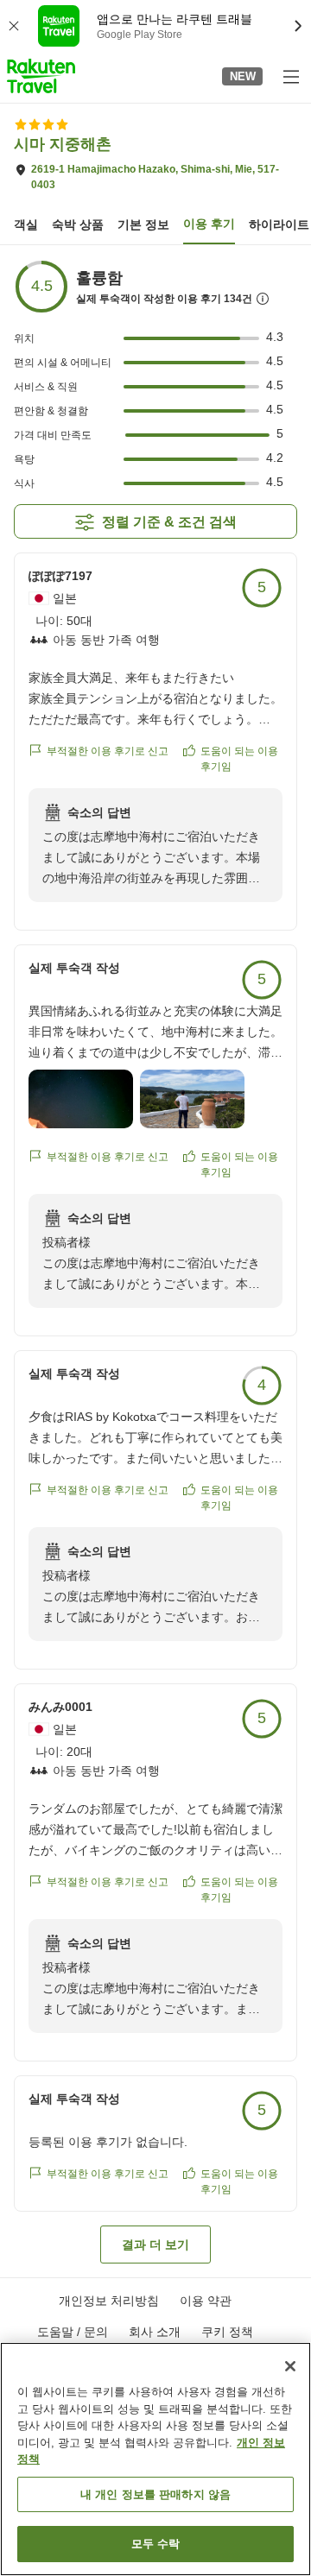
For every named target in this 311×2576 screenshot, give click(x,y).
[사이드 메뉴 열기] (290, 76)
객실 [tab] (26, 224)
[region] (155, 2459)
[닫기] (290, 2366)
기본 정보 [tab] (143, 224)
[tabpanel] (155, 1261)
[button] (41, 76)
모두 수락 (156, 2544)
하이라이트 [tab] (279, 224)
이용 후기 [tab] (209, 224)
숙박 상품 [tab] (78, 224)
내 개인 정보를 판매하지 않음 (155, 2494)
